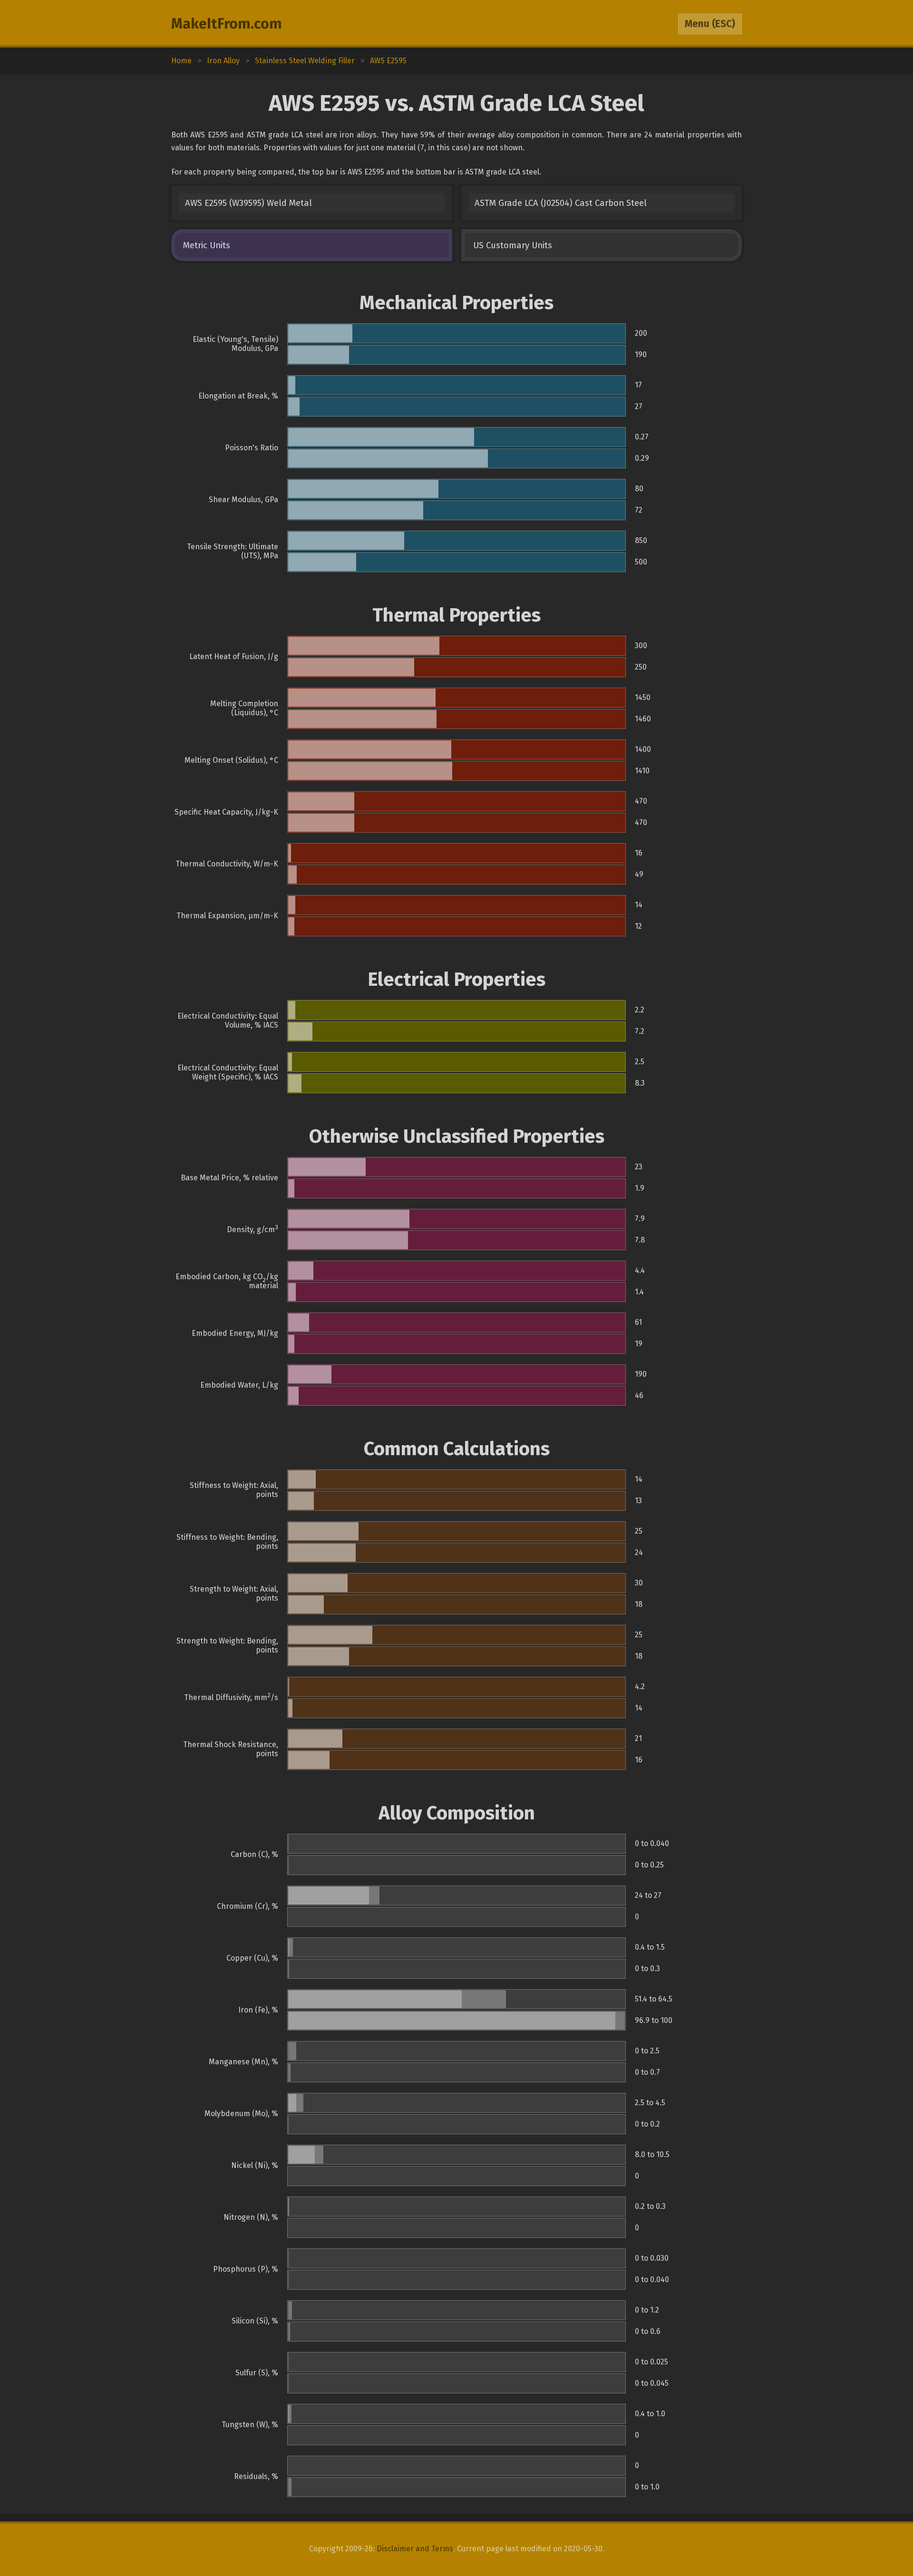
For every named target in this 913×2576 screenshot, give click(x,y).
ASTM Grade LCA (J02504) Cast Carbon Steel (561, 203)
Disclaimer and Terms (415, 2549)
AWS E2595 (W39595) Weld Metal (248, 203)
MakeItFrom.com (227, 24)
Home (181, 61)
